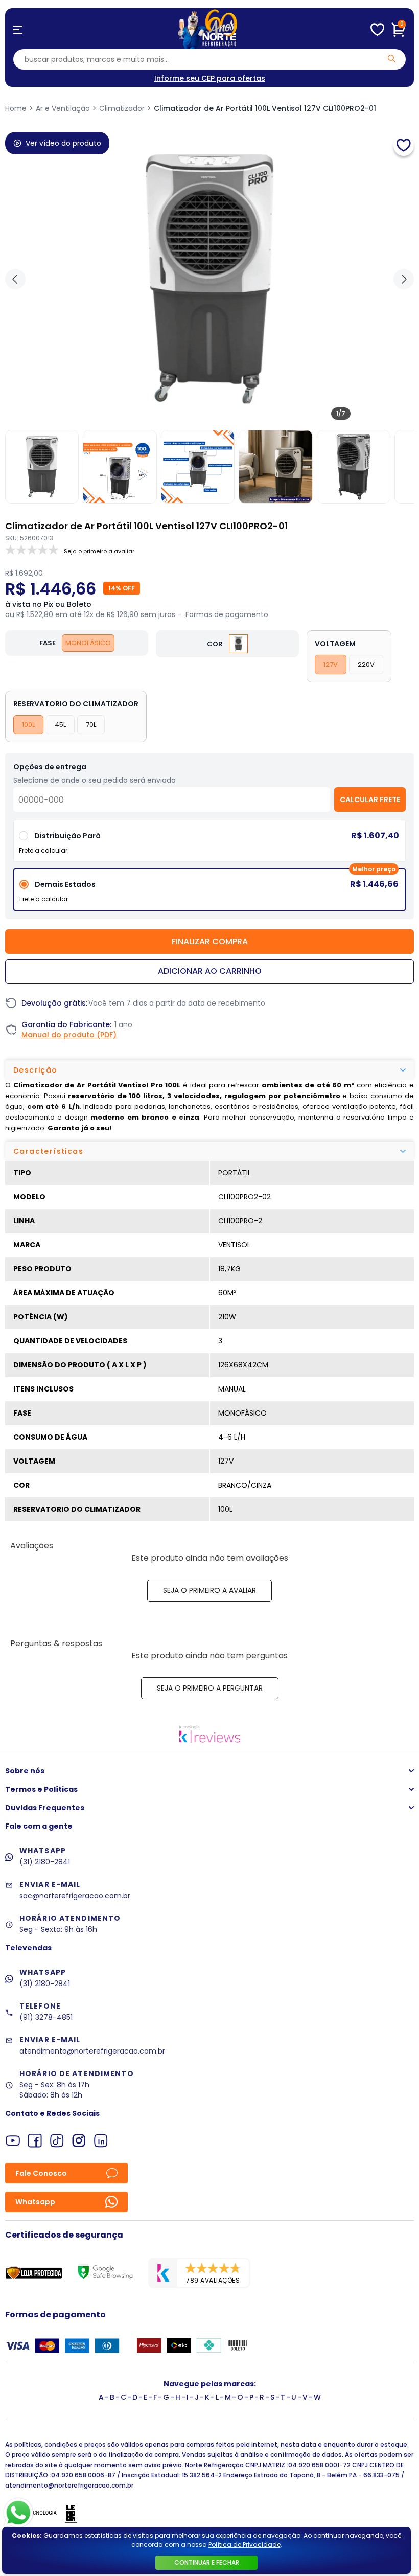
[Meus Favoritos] (377, 30)
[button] (404, 279)
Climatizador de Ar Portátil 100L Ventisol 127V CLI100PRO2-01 (265, 108)
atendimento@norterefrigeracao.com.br (92, 2051)
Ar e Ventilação (63, 108)
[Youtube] (13, 2141)
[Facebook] (35, 2141)
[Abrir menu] (18, 30)
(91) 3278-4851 (46, 2017)
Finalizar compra (210, 941)
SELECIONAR (210, 845)
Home (16, 108)
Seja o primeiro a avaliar (209, 1590)
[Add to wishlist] (404, 146)
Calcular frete (370, 800)
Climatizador (122, 108)
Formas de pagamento (227, 614)
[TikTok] (57, 2141)
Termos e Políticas (41, 1789)
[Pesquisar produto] (392, 59)
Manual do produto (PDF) (69, 1035)
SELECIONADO (209, 893)
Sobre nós (25, 1771)
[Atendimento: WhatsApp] (18, 2513)
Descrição (36, 1070)
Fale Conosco (41, 2173)
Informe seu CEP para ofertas (210, 78)
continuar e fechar (207, 2562)
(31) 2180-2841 (45, 1862)
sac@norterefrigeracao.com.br (75, 1896)
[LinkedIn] (101, 2141)
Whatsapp (35, 2202)
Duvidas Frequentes (45, 1808)
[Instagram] (79, 2141)
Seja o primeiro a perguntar (210, 1688)
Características (48, 1151)
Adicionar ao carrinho (210, 971)
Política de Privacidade (245, 2545)
